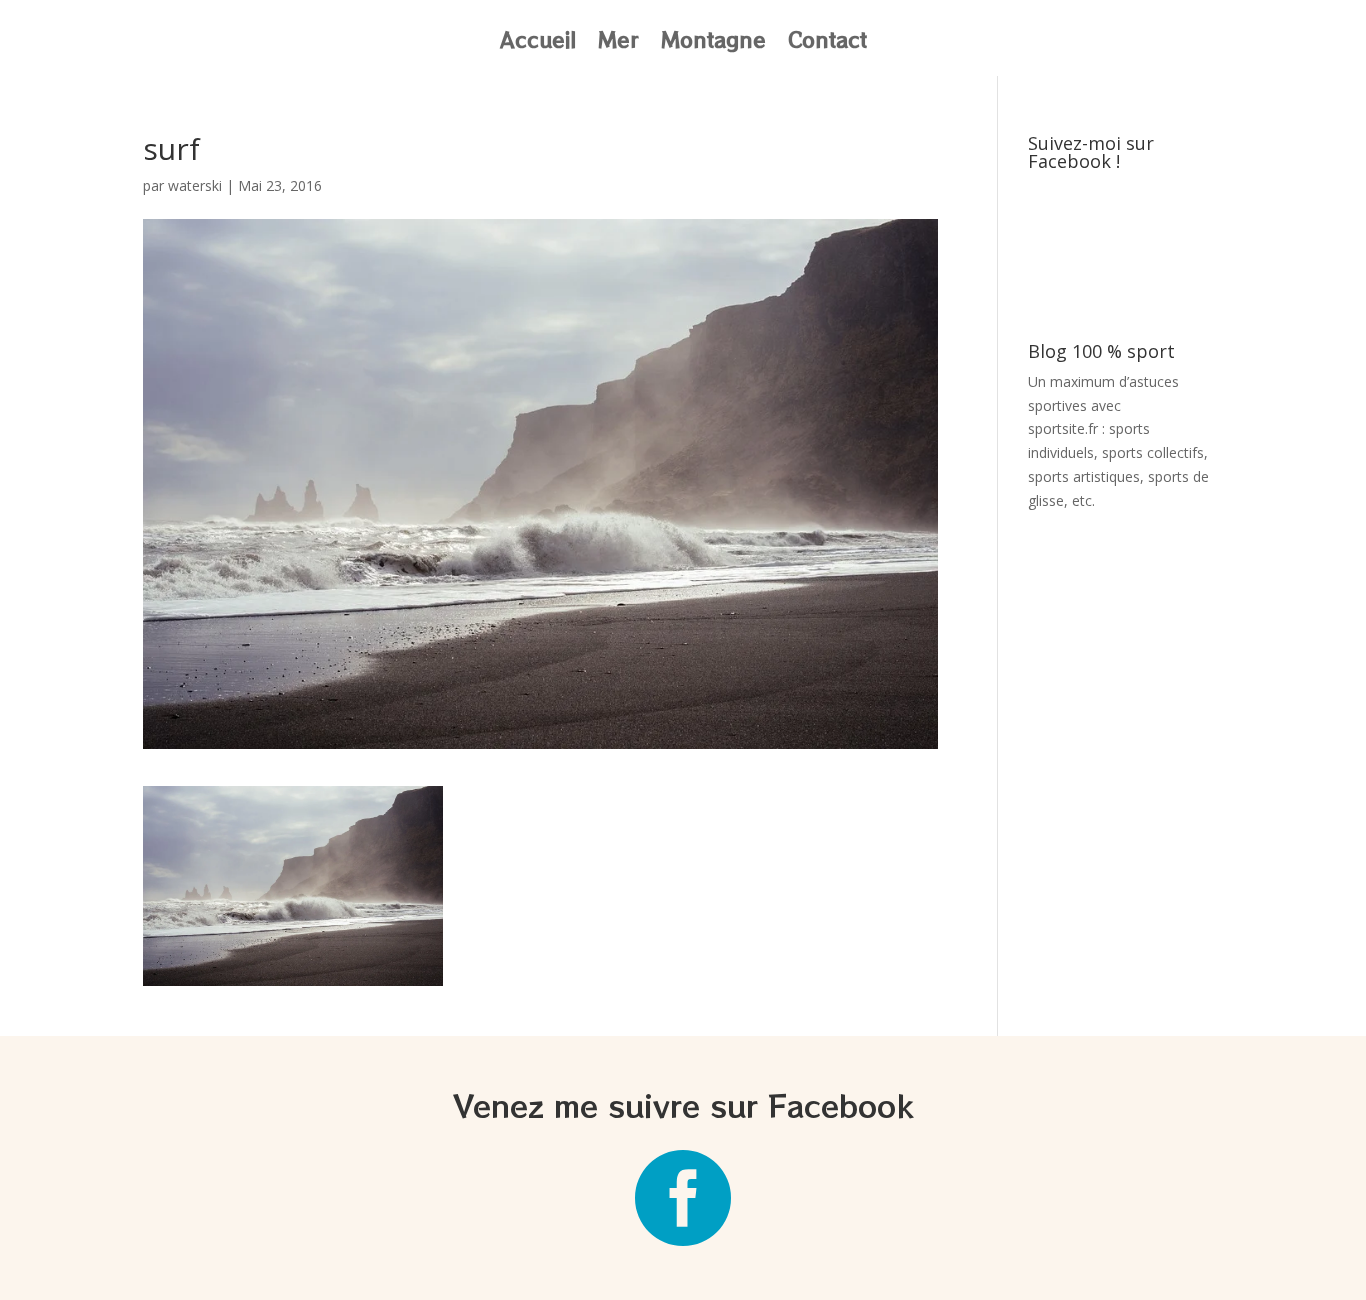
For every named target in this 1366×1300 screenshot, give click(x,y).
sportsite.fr (1063, 428)
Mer (618, 43)
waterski (195, 185)
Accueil (538, 43)
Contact (827, 43)
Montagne (713, 43)
